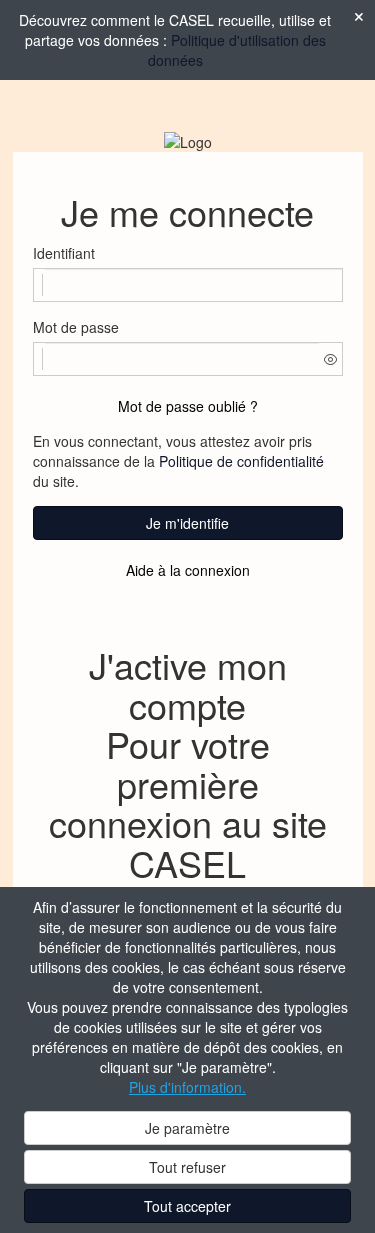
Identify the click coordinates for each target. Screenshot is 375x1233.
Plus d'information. (187, 1087)
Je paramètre (187, 1128)
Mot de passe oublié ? (188, 406)
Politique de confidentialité (241, 461)
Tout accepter (187, 1206)
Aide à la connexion (188, 570)
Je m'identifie (187, 523)
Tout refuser (187, 1167)
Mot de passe (76, 327)
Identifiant (64, 253)
